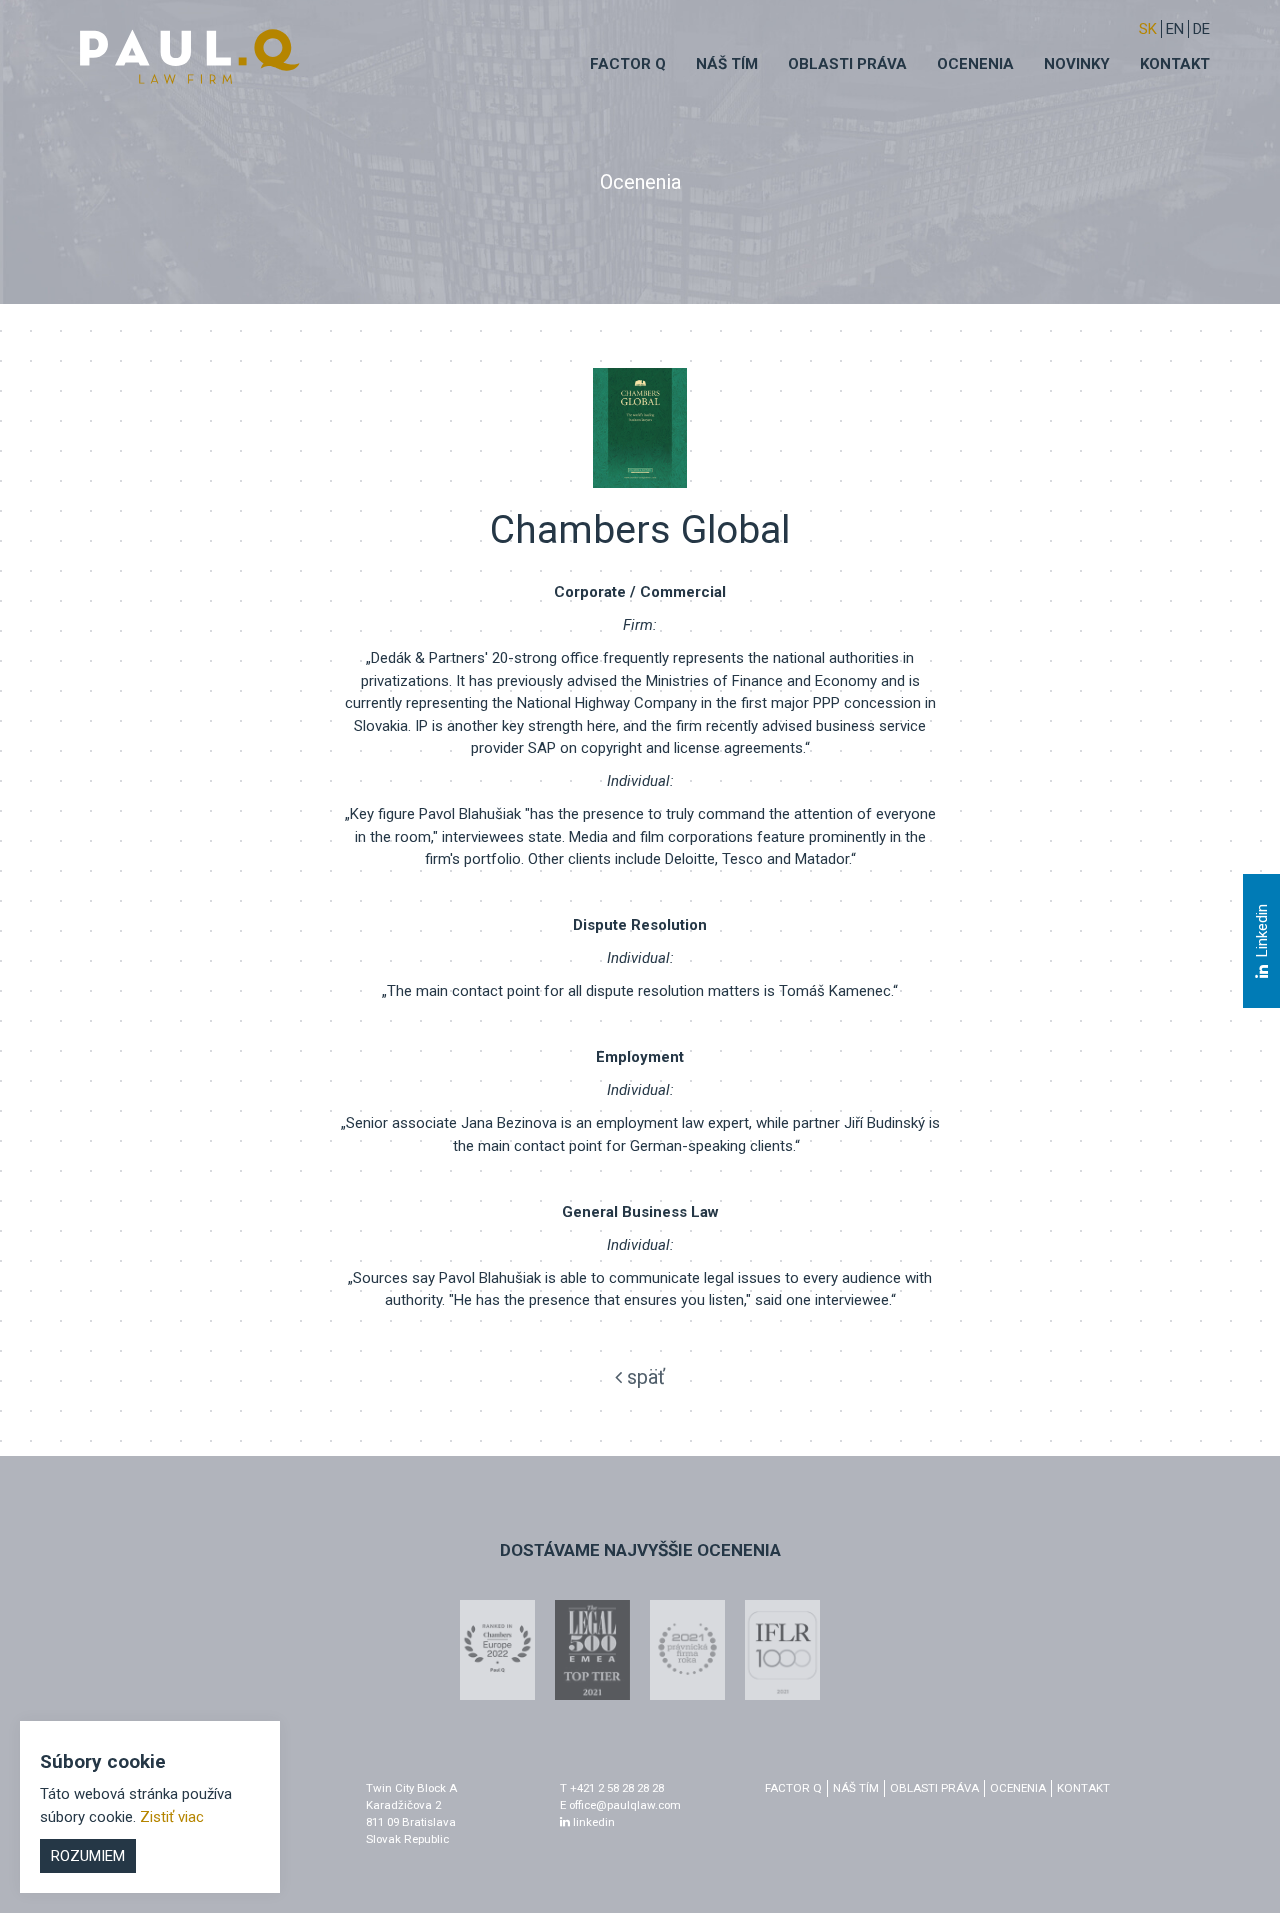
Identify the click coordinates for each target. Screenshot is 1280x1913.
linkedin (592, 1822)
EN (1175, 29)
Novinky (1077, 64)
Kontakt (1175, 64)
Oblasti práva (847, 64)
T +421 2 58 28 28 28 (612, 1788)
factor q (793, 1788)
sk (1148, 29)
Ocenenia (975, 64)
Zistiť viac (172, 1817)
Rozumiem (88, 1856)
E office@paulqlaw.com (620, 1805)
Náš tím (727, 64)
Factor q (628, 64)
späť (643, 1377)
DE (1201, 29)
